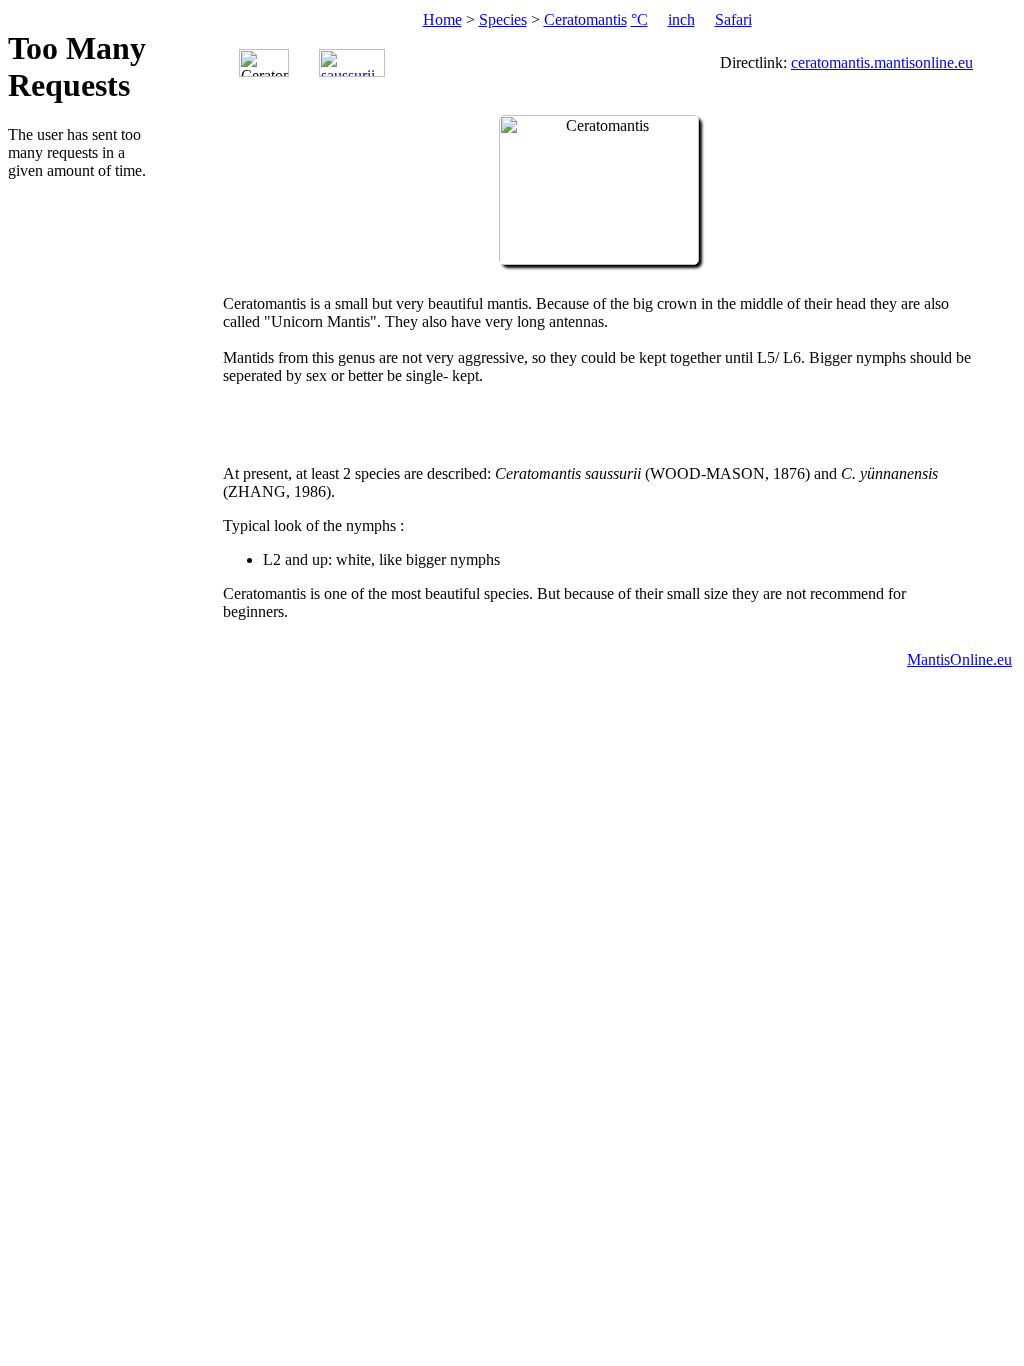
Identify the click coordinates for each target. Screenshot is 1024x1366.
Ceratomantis (585, 19)
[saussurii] (352, 63)
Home (442, 19)
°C (639, 19)
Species (503, 19)
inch (681, 19)
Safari (733, 19)
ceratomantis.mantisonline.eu (882, 62)
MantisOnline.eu (959, 659)
